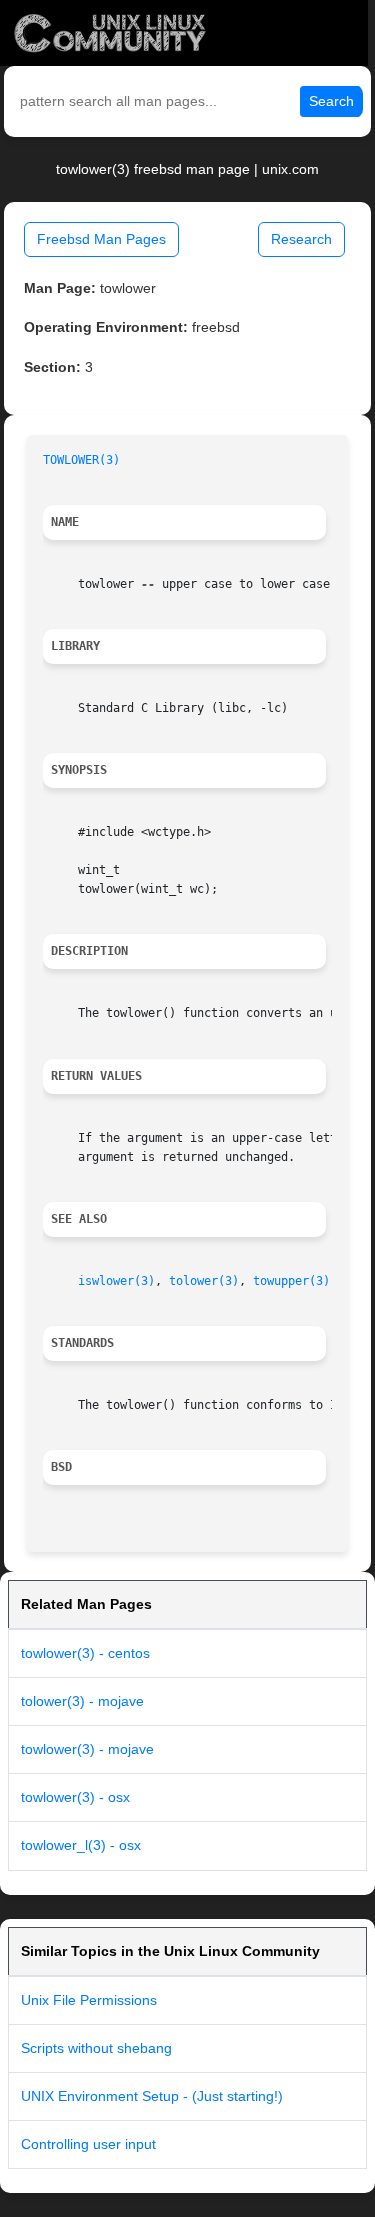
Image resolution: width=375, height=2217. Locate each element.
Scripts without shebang (96, 2048)
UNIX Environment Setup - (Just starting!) (152, 2096)
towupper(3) (291, 1281)
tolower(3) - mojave (82, 1701)
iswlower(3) (116, 1281)
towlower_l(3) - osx (81, 1845)
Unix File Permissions (89, 2000)
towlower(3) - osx (75, 1797)
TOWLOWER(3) (81, 460)
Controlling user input (88, 2144)
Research (301, 239)
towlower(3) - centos (85, 1653)
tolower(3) (204, 1281)
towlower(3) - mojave (87, 1749)
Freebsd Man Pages (101, 239)
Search (331, 101)
